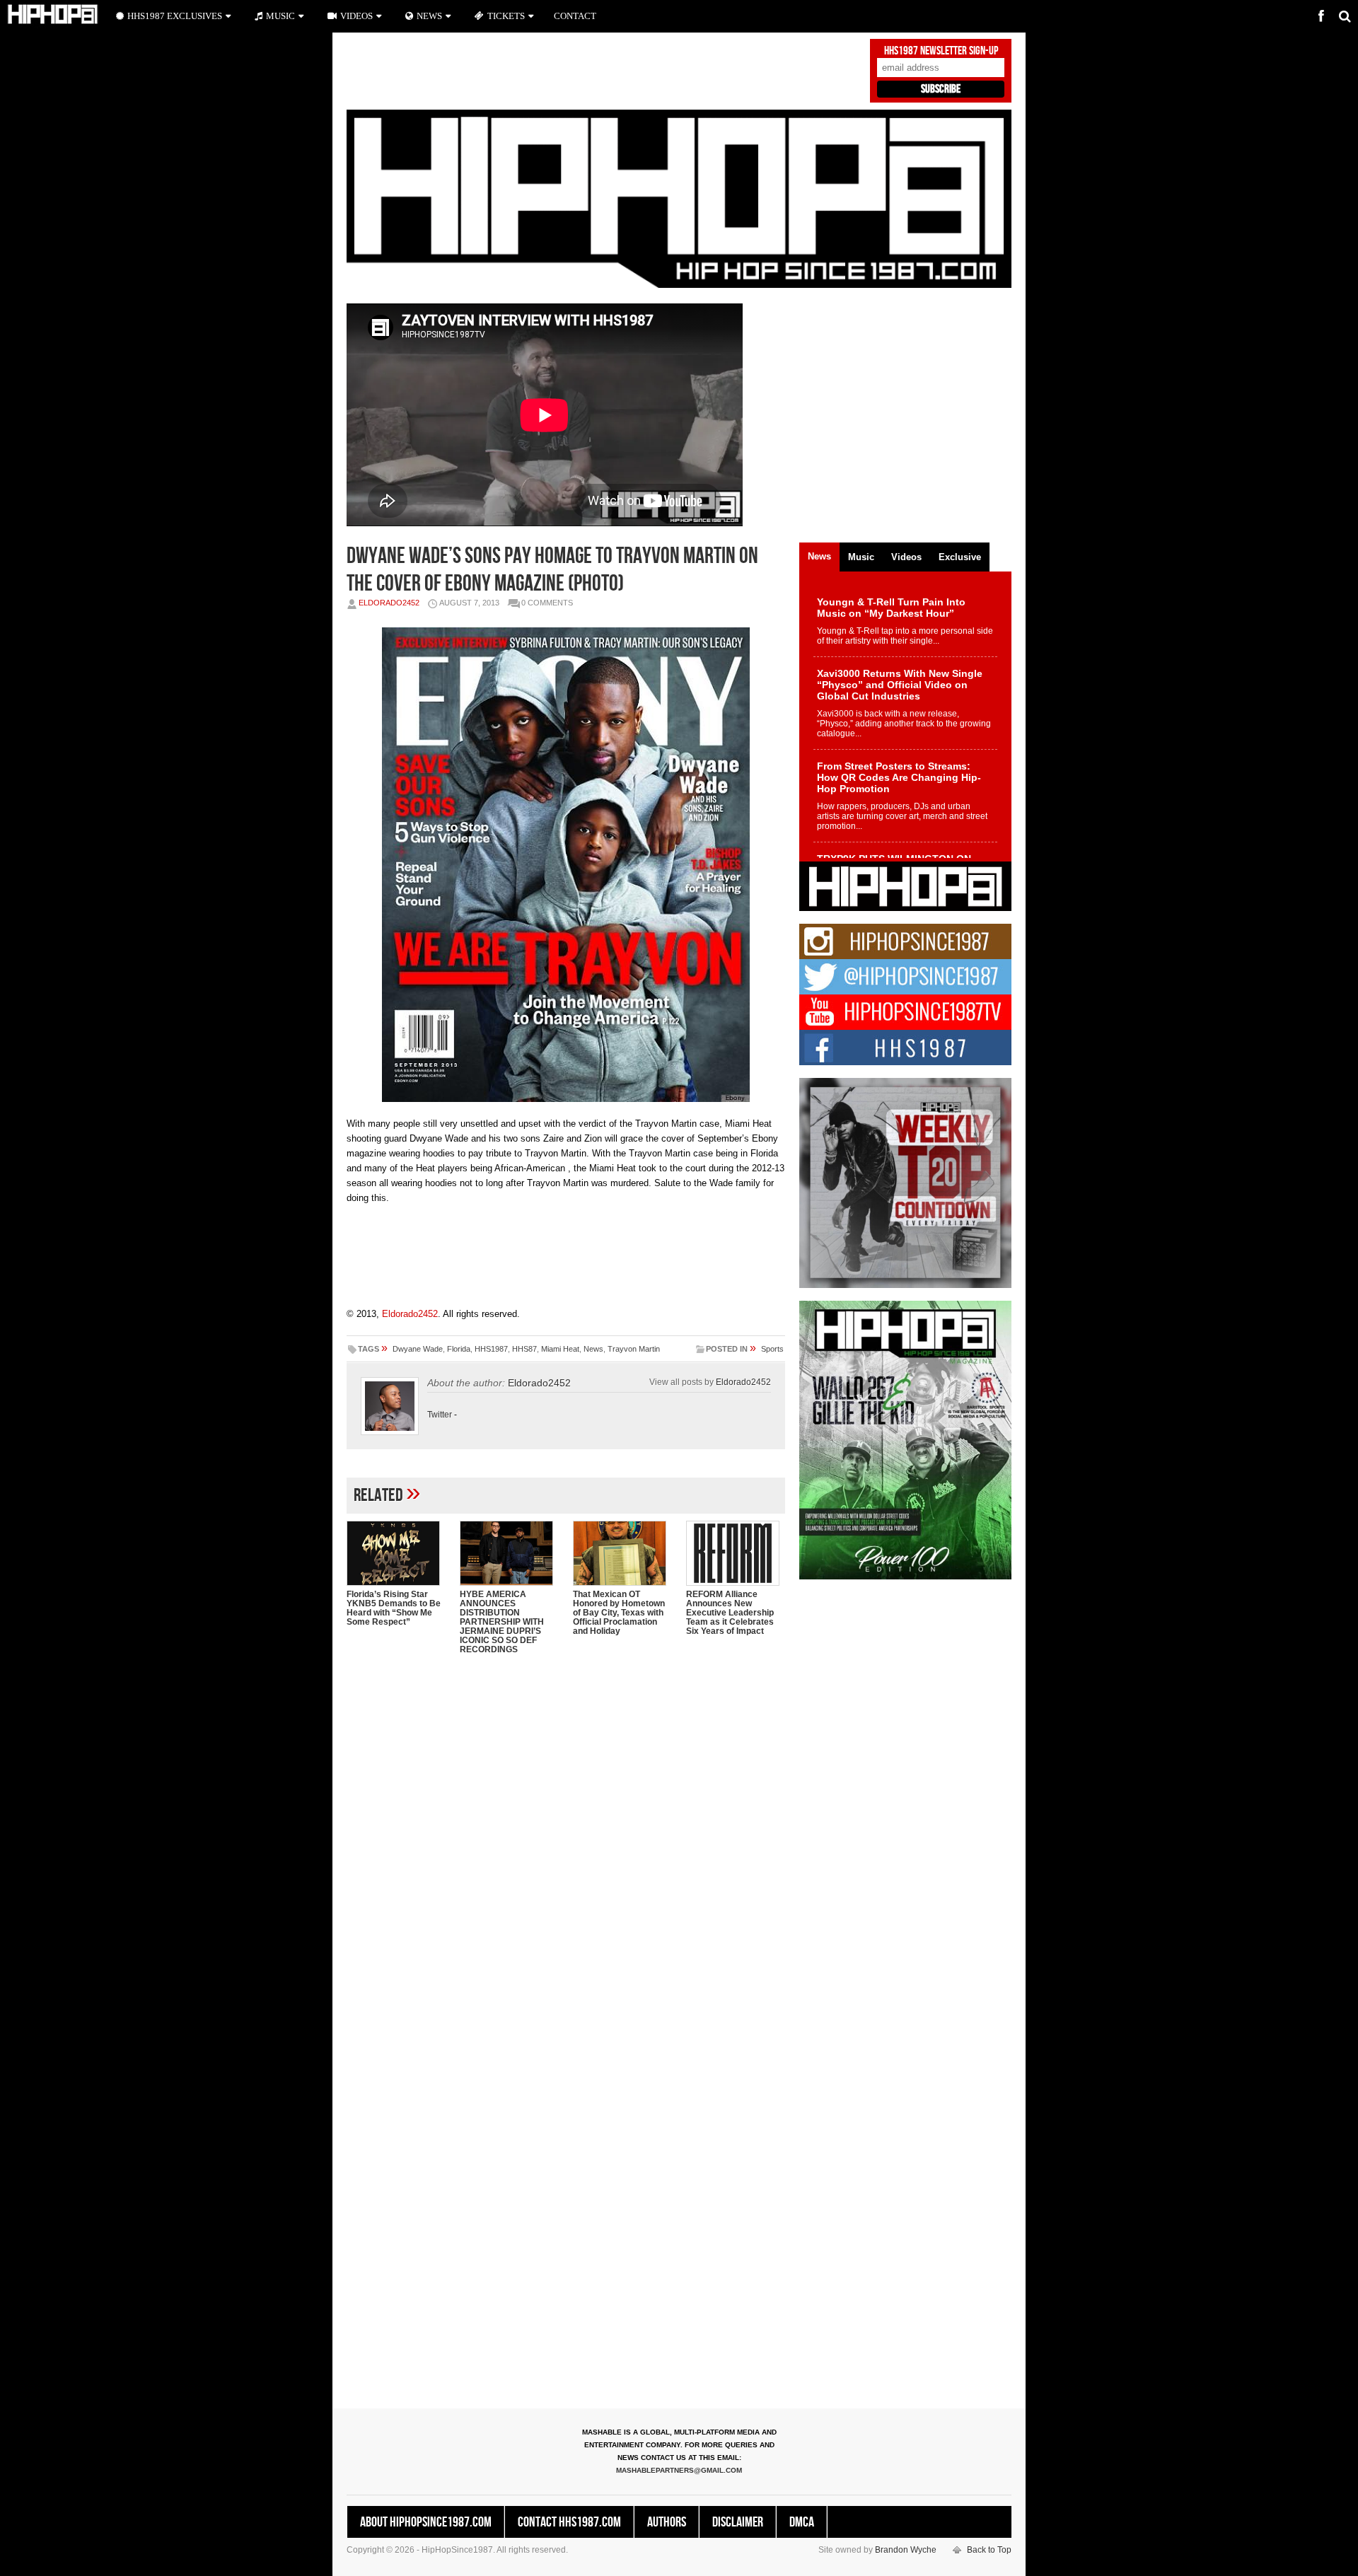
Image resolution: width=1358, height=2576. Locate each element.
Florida (459, 1349)
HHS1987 (491, 1349)
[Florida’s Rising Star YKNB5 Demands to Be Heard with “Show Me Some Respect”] (396, 1553)
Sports (772, 1349)
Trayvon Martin (634, 1349)
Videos (356, 16)
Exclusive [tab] (960, 557)
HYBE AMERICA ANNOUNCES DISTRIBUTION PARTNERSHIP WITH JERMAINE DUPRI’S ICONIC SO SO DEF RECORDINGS (502, 1622)
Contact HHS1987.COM (569, 2522)
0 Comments (547, 603)
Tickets (506, 16)
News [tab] (819, 556)
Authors (667, 2522)
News (593, 1349)
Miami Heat (560, 1349)
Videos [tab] (906, 557)
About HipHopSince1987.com (426, 2522)
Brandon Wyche (906, 2550)
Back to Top (989, 2550)
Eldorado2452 (389, 603)
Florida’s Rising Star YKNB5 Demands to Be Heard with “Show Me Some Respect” (394, 1608)
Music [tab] (861, 557)
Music (280, 16)
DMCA (802, 2522)
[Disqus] (566, 1848)
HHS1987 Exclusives (175, 16)
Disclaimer (738, 2522)
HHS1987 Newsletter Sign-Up (941, 51)
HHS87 (524, 1349)
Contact (575, 16)
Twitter (440, 1415)
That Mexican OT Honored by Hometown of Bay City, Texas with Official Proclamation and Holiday (619, 1613)
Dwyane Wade (418, 1349)
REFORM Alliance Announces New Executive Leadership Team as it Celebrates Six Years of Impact (730, 1613)
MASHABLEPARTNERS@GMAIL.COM (679, 2470)
